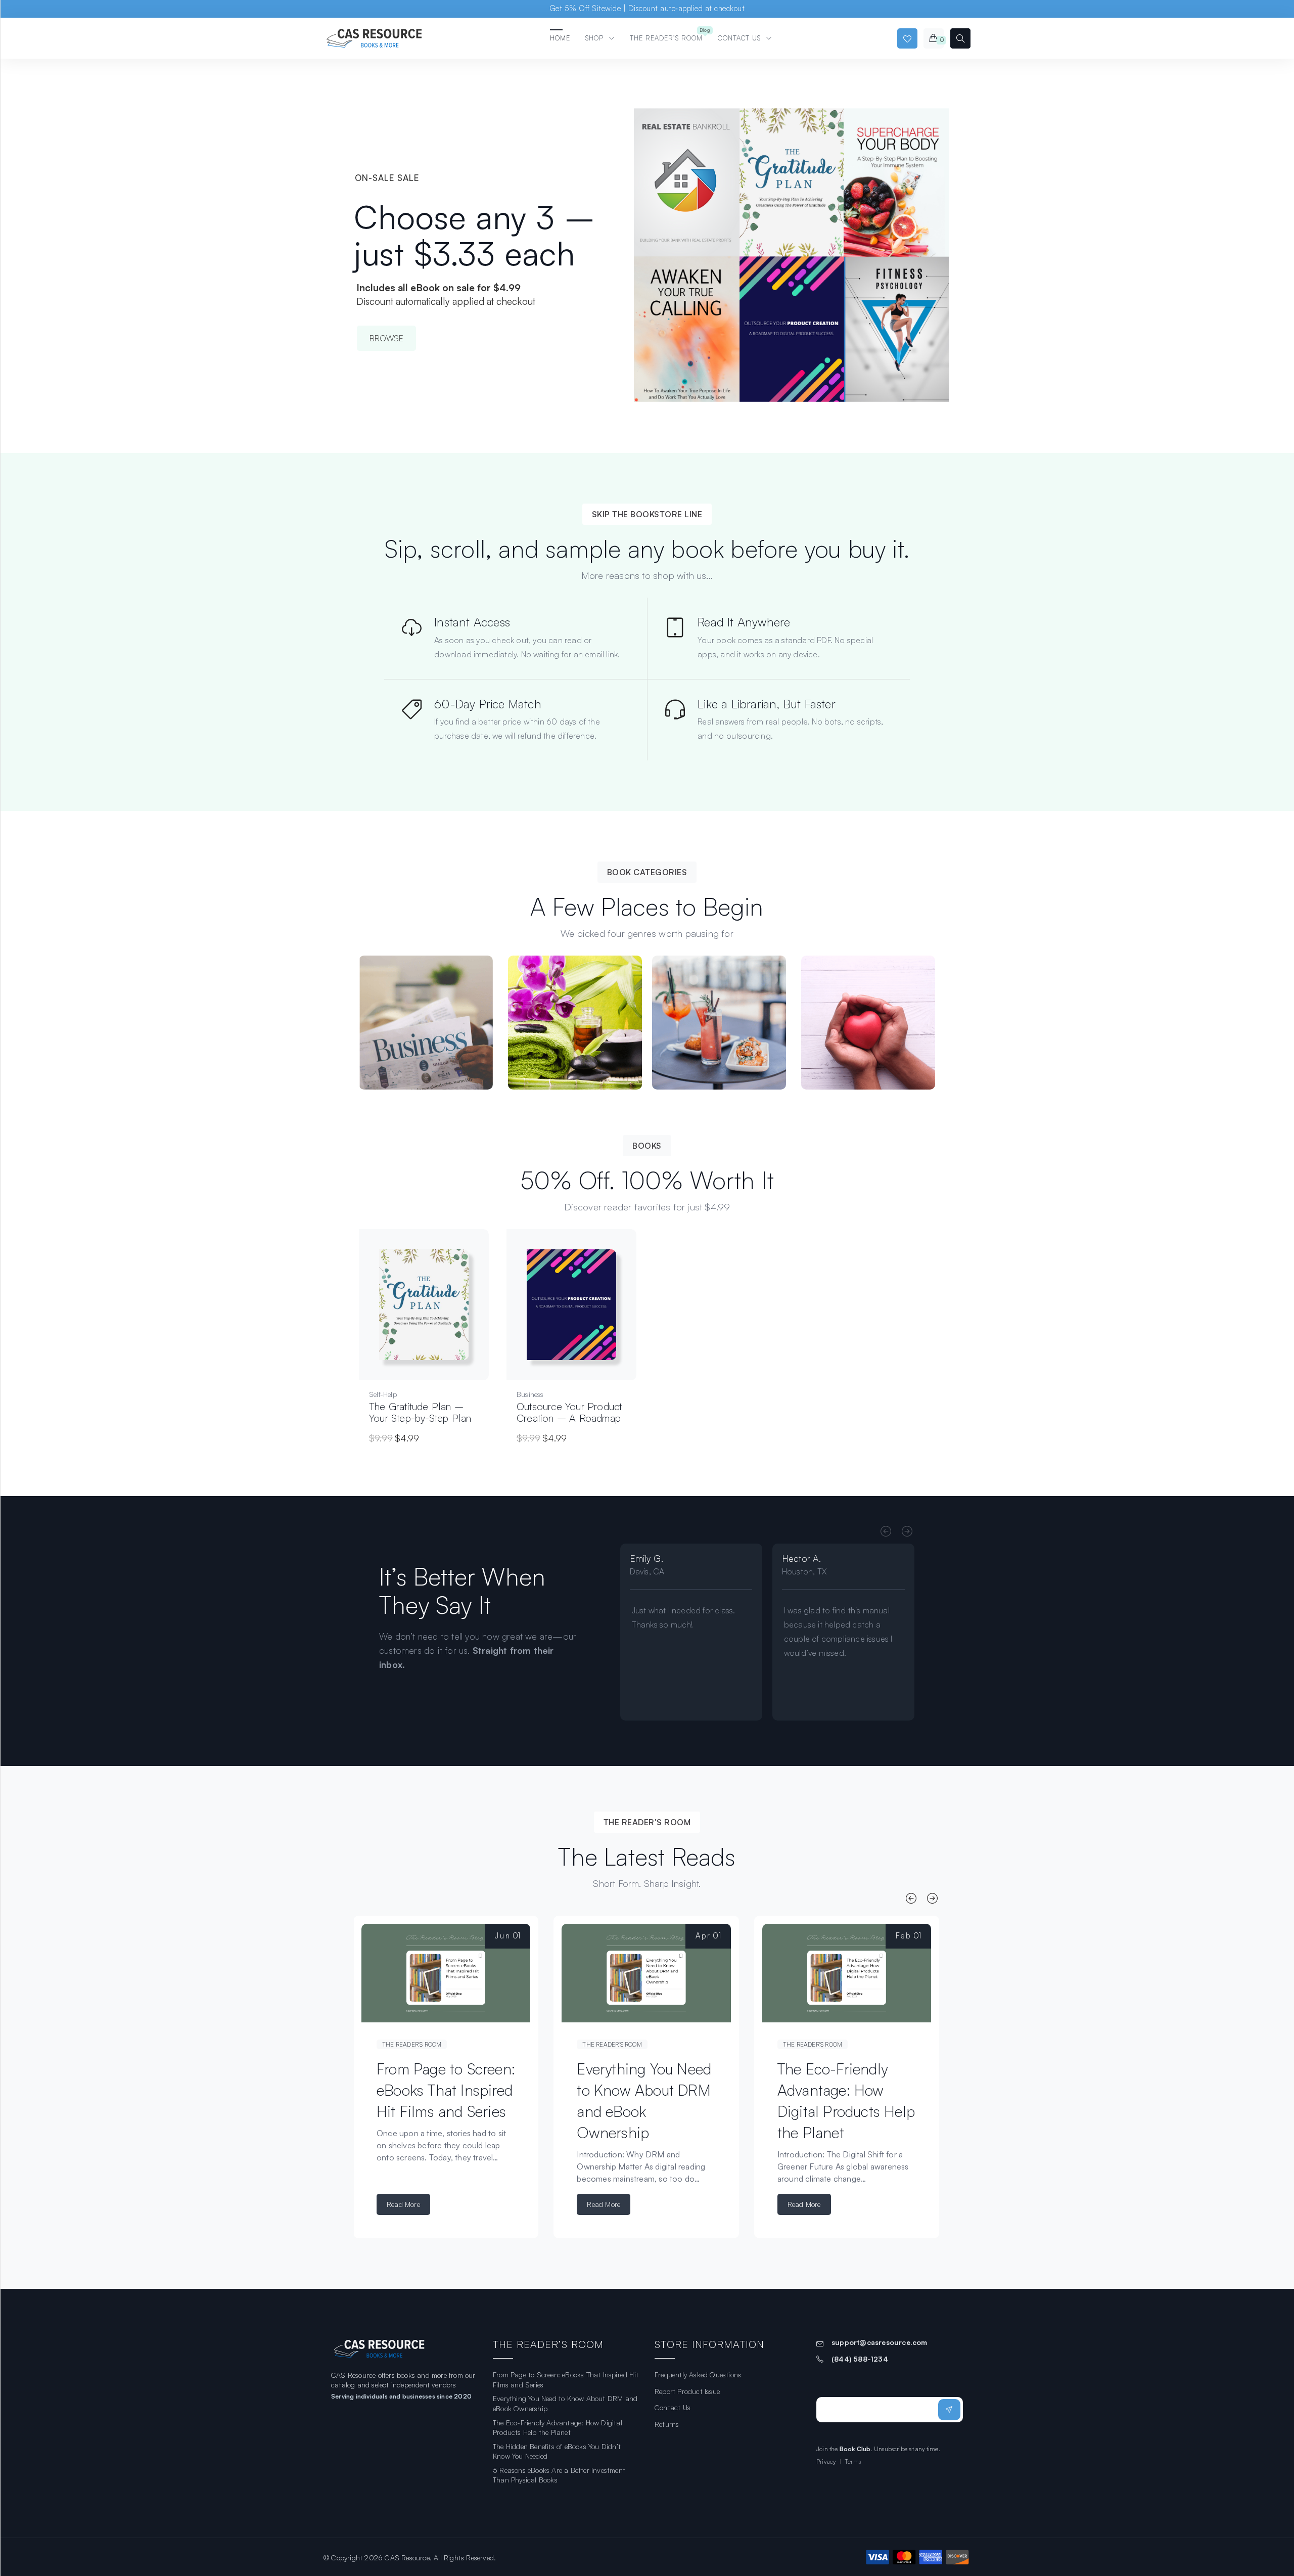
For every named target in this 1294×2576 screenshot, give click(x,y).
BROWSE (386, 338)
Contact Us (673, 2407)
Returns (667, 2424)
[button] (435, 1315)
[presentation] (886, 1532)
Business (530, 1394)
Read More (403, 2204)
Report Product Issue (687, 2391)
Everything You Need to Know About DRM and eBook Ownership (565, 2403)
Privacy (826, 2461)
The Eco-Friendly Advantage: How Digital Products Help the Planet (558, 2428)
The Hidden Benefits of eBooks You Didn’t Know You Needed (557, 2451)
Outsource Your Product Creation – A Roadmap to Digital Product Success (569, 1424)
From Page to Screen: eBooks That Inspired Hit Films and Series (446, 2090)
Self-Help (383, 1394)
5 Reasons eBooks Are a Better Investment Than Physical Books (559, 2475)
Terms (853, 2461)
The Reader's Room (412, 2044)
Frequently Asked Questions (698, 2375)
